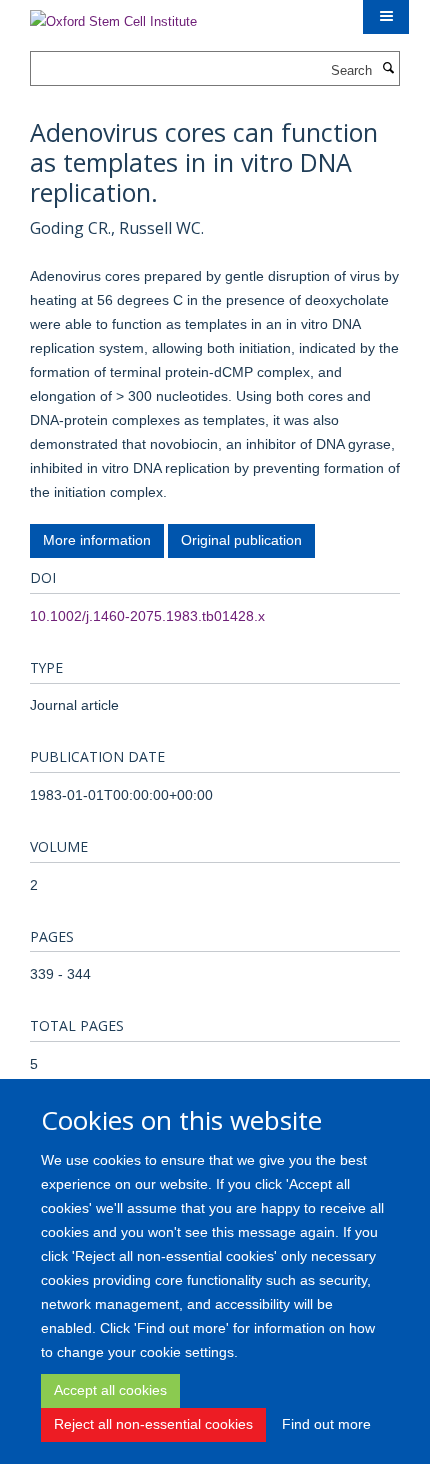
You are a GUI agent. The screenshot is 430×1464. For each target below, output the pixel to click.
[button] (386, 17)
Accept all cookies (110, 1390)
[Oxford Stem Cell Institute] (113, 15)
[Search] (388, 69)
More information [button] (97, 540)
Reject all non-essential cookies (153, 1424)
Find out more (326, 1424)
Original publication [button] (241, 540)
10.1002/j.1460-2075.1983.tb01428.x (147, 616)
